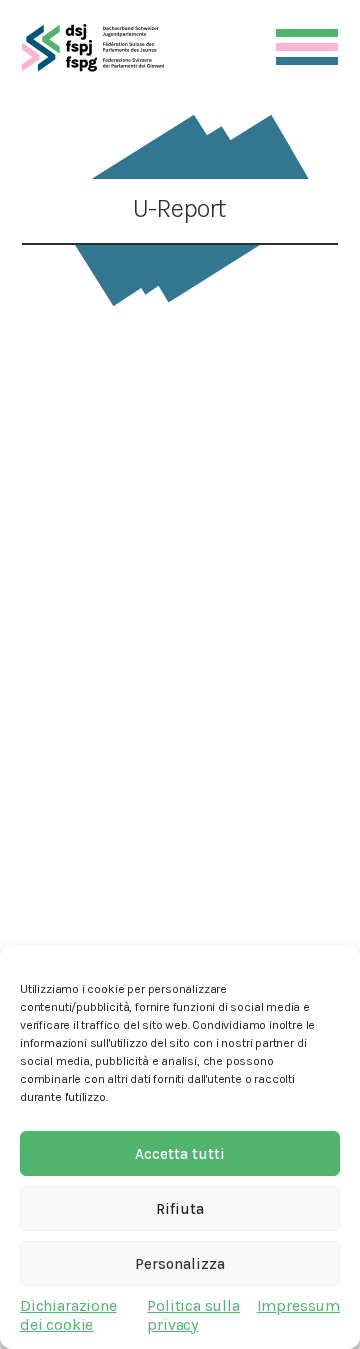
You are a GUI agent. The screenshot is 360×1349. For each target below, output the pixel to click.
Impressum (298, 1305)
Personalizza (180, 1264)
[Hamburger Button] (307, 43)
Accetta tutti (180, 1154)
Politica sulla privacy (193, 1315)
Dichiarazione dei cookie (68, 1315)
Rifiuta (180, 1209)
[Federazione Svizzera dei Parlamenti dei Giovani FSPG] (93, 48)
